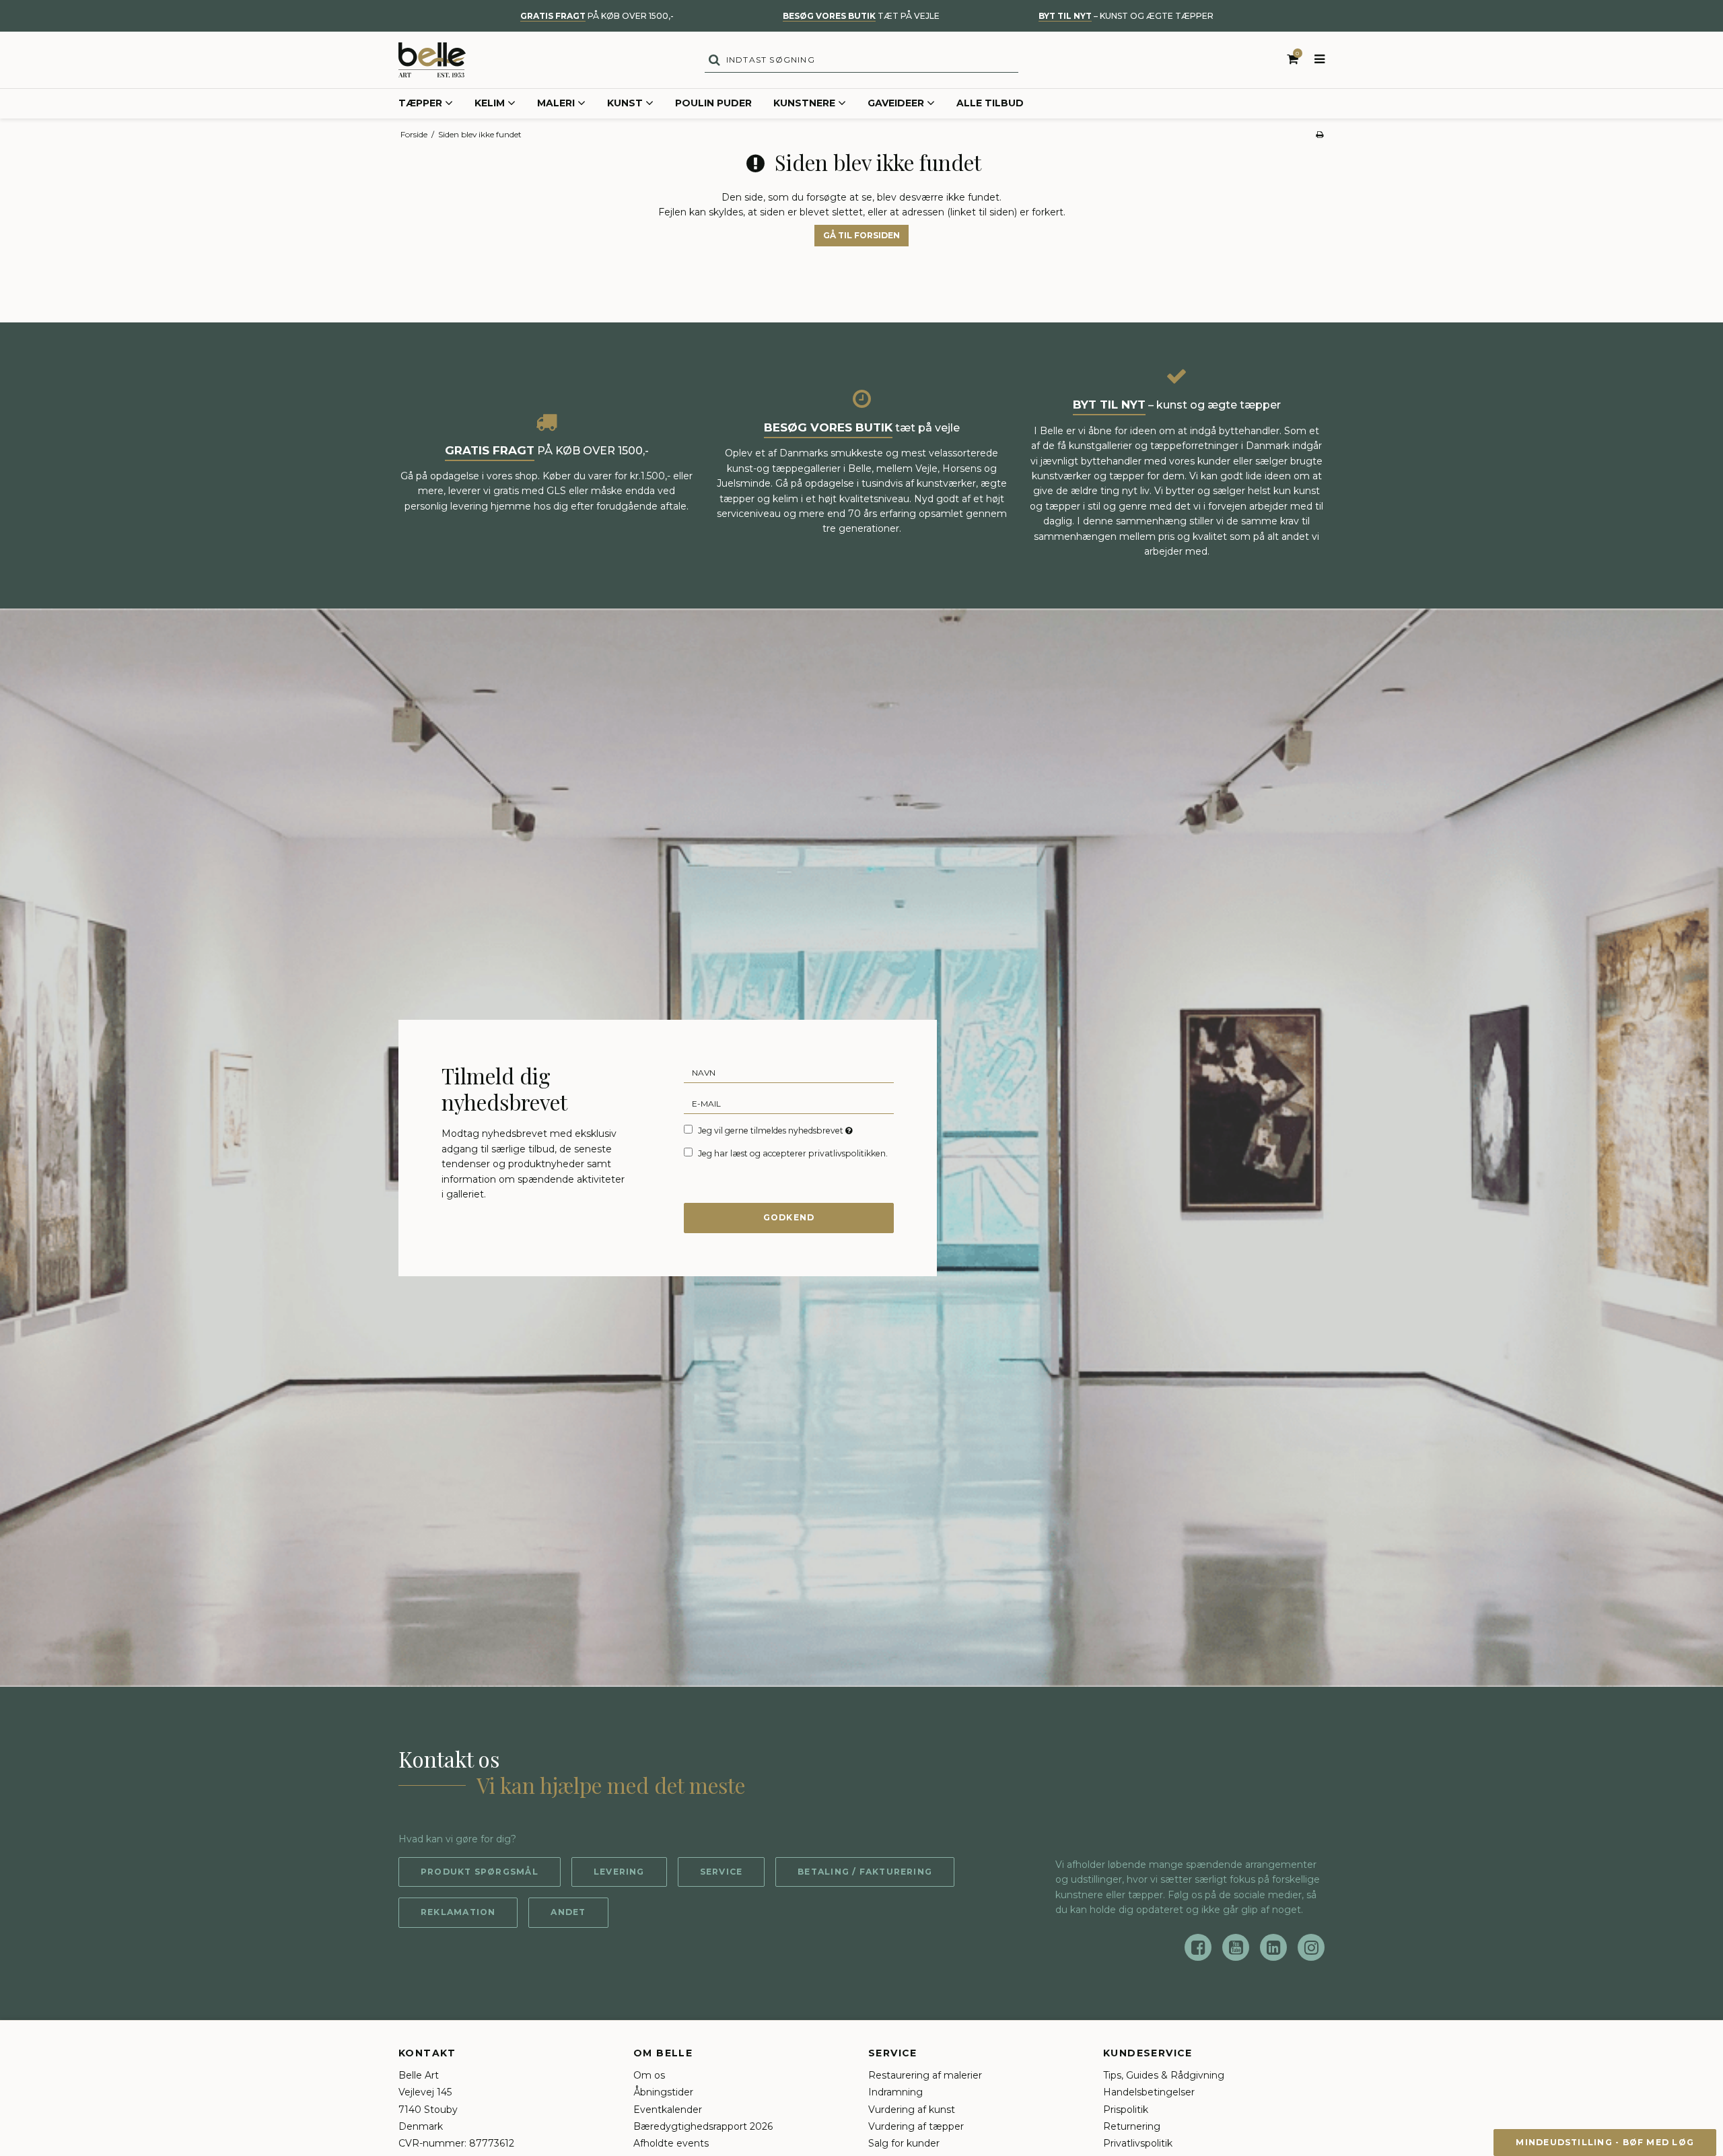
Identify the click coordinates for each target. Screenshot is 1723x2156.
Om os (649, 2075)
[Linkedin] (1273, 1947)
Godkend (789, 1217)
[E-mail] (789, 1103)
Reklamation (458, 1912)
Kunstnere (804, 103)
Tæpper (420, 103)
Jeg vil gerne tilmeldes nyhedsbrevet (776, 1130)
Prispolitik (1126, 2110)
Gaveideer (896, 103)
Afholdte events (671, 2143)
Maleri (556, 103)
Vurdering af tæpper (916, 2126)
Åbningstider (663, 2092)
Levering (619, 1872)
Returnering (1132, 2126)
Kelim (490, 103)
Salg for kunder (904, 2143)
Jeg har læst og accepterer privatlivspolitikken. (793, 1153)
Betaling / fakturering (865, 1872)
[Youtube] (1236, 1947)
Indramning (895, 2092)
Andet (568, 1912)
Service (722, 1872)
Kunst (625, 103)
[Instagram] (1311, 1947)
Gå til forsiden (861, 235)
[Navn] (789, 1072)
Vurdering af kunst (912, 2110)
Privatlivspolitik (1138, 2143)
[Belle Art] (432, 60)
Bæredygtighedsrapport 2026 (703, 2126)
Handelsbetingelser (1149, 2092)
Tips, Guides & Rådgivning (1164, 2075)
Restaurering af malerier (925, 2075)
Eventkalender (668, 2110)
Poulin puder (713, 103)
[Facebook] (1198, 1947)
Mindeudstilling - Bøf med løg (1605, 2142)
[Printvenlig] (1320, 134)
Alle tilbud (990, 103)
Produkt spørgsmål (480, 1872)
